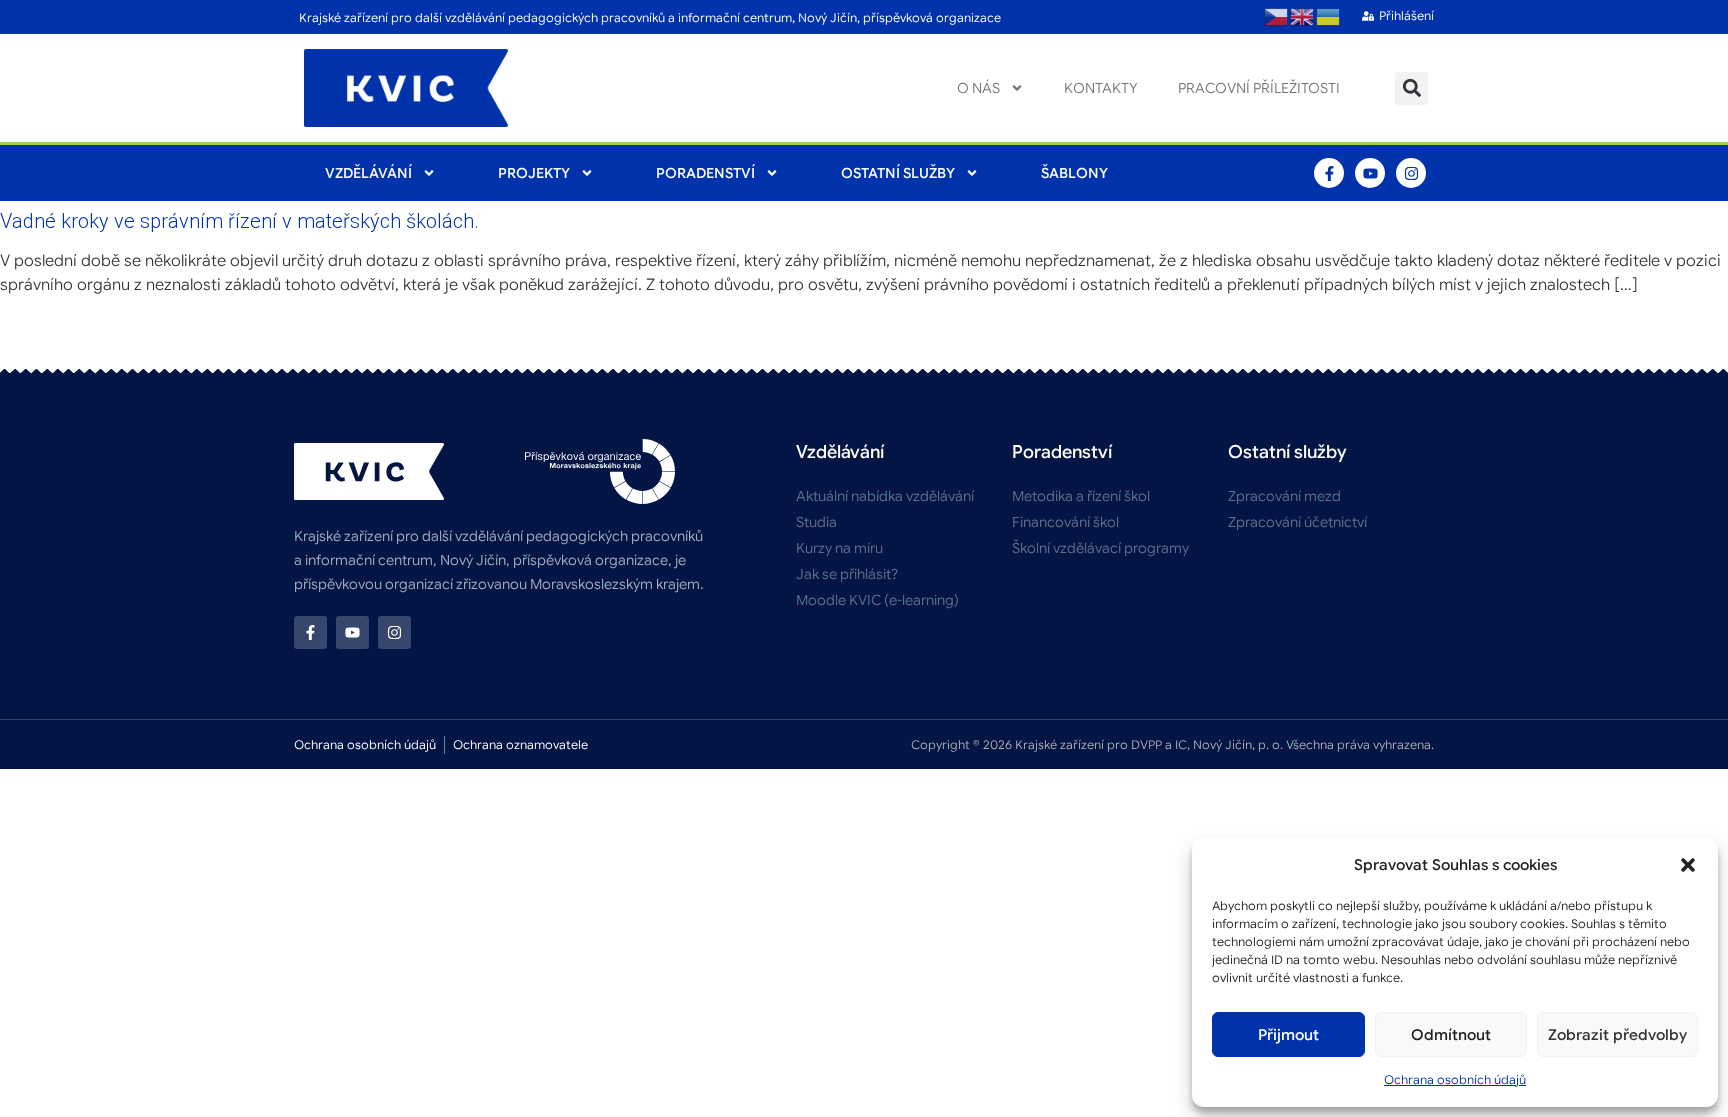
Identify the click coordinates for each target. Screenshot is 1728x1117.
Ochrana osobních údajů (1455, 1079)
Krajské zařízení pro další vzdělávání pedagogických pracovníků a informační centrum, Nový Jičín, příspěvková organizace (650, 17)
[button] (1688, 865)
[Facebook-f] (1329, 173)
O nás (978, 88)
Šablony (1074, 173)
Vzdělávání (368, 173)
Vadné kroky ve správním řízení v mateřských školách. (239, 221)
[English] (1303, 17)
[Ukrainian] (1329, 17)
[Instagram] (1411, 173)
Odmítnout (1451, 1035)
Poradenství (705, 173)
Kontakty (1101, 88)
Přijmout (1288, 1035)
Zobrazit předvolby (1617, 1035)
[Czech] (1277, 17)
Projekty (534, 173)
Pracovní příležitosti (1259, 88)
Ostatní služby (898, 173)
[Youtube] (1370, 173)
